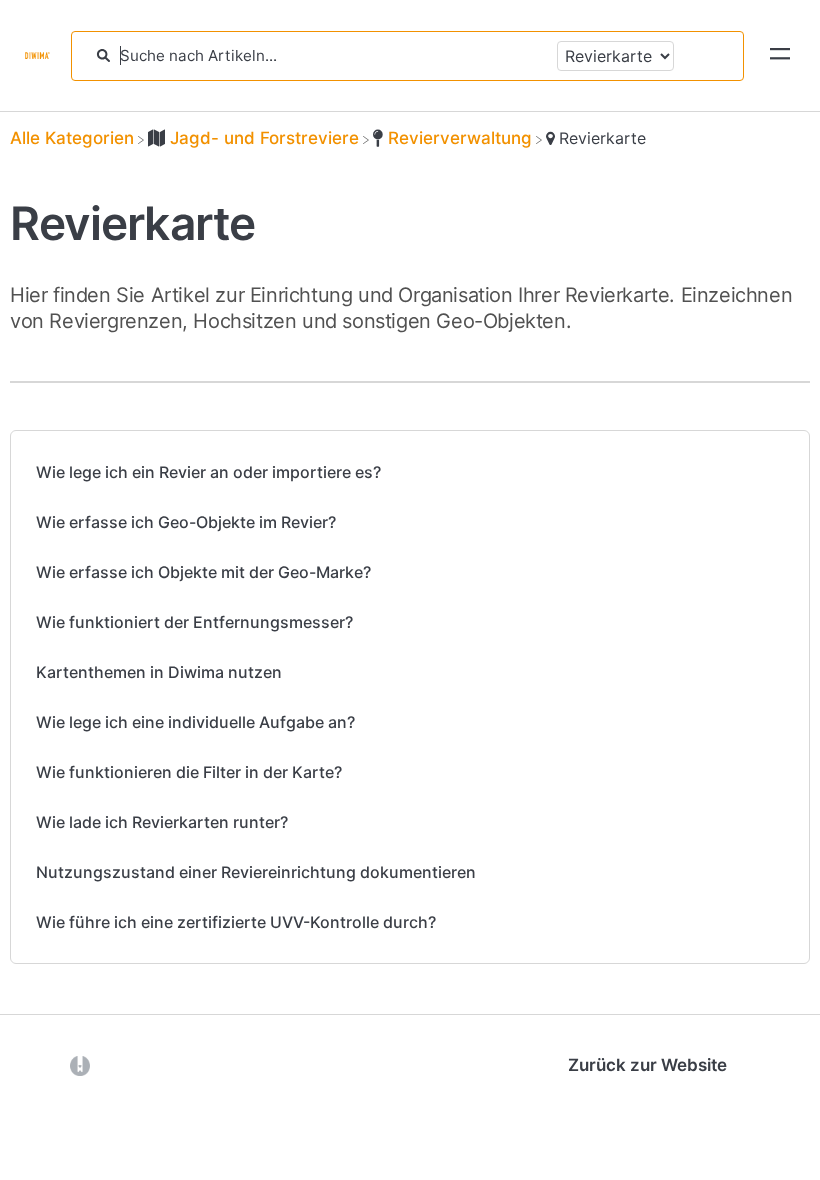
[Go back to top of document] (50, 1075)
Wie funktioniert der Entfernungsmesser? (194, 622)
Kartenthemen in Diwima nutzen (159, 672)
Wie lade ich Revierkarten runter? (162, 822)
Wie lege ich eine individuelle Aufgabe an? (195, 722)
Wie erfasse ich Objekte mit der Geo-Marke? (203, 572)
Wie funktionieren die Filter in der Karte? (189, 772)
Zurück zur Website (647, 1065)
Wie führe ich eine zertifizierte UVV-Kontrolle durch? (236, 922)
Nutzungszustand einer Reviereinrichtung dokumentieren (256, 872)
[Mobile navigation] (780, 56)
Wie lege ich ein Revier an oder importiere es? (208, 472)
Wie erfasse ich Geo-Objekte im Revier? (186, 522)
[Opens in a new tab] (80, 1065)
